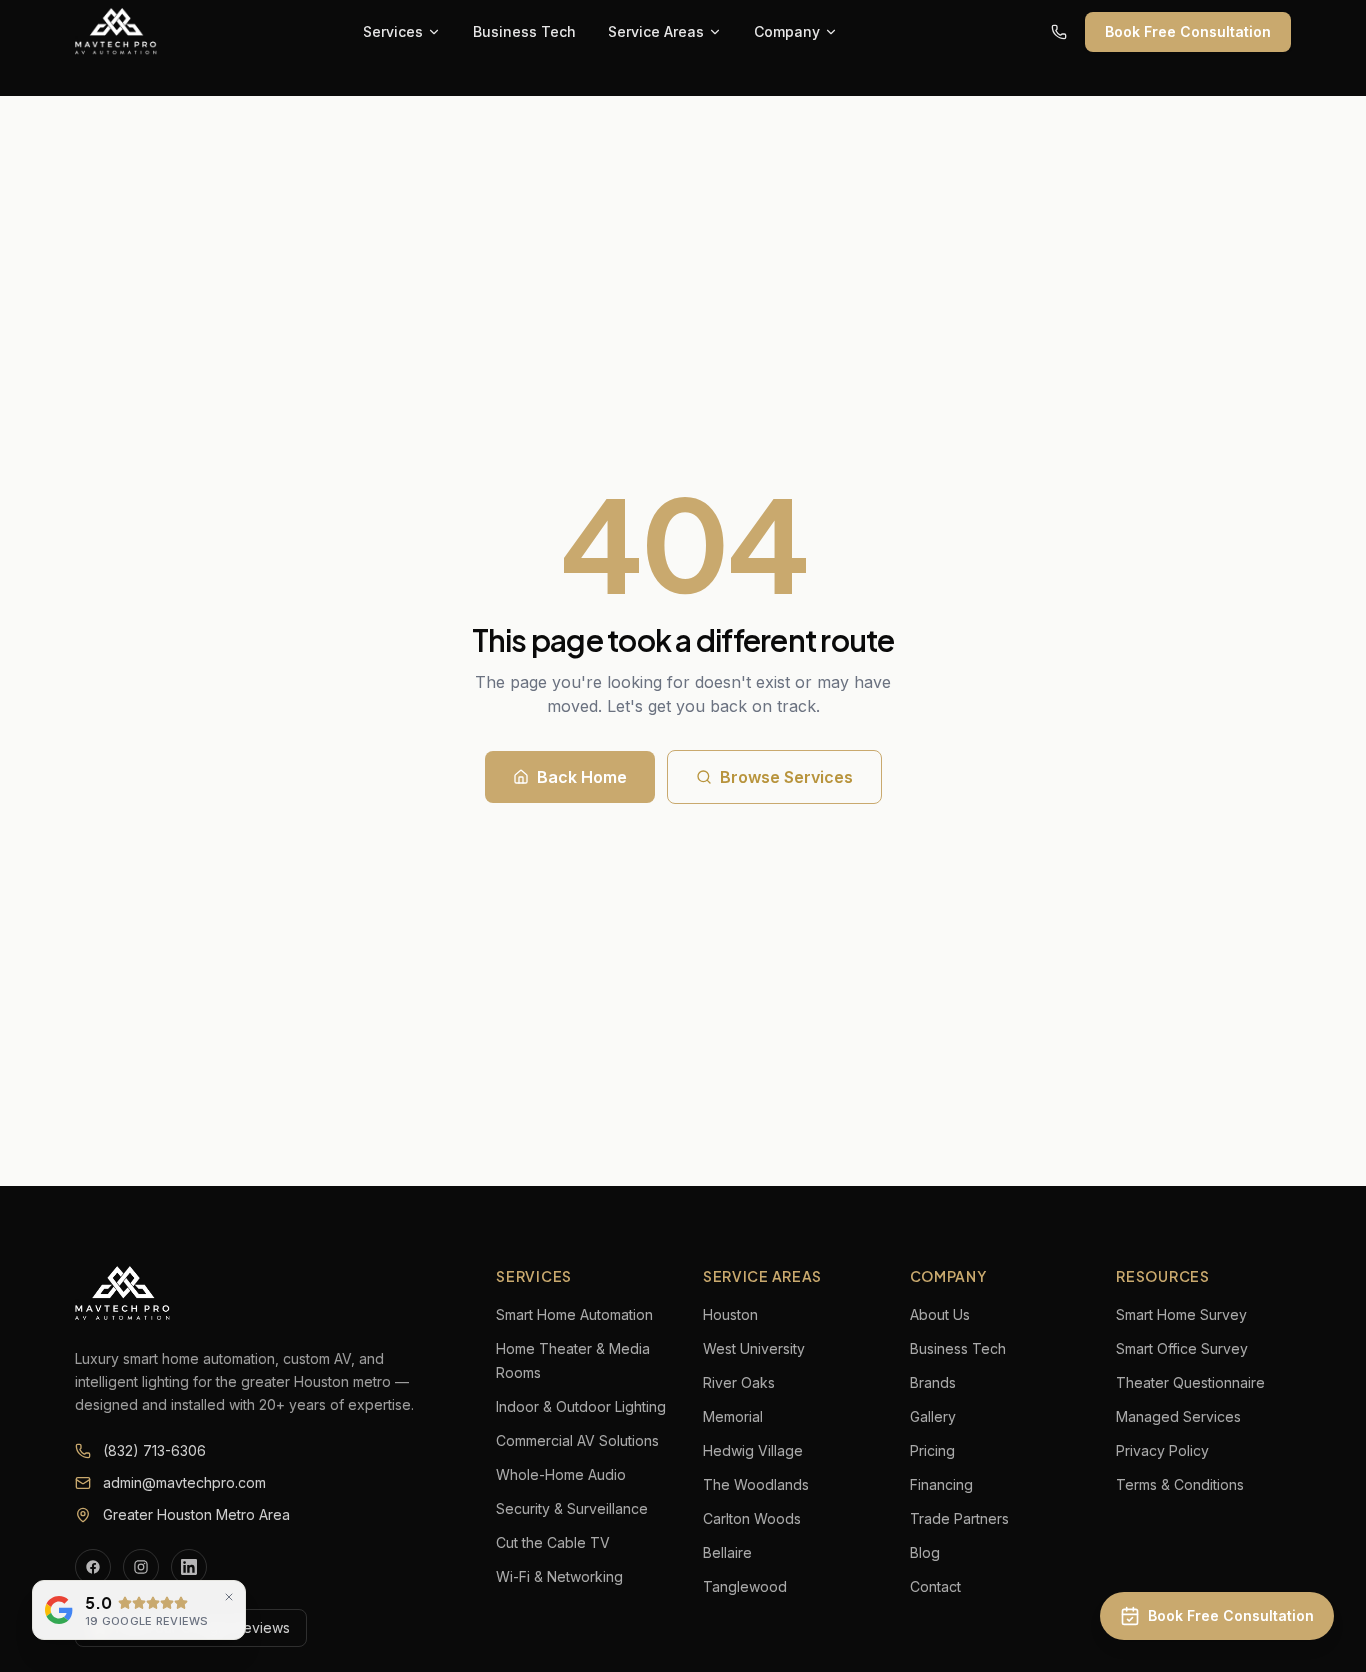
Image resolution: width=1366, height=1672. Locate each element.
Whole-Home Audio (561, 1474)
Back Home (582, 777)
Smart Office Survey (1182, 1348)
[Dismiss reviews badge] (229, 1597)
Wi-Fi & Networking (559, 1576)
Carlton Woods (752, 1518)
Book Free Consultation (1188, 31)
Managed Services (1178, 1416)
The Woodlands (756, 1484)
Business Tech (524, 31)
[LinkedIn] (189, 1567)
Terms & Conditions (1180, 1484)
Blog (925, 1552)
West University (754, 1348)
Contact (935, 1586)
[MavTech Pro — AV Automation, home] (117, 32)
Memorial (733, 1416)
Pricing (932, 1450)
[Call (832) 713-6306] (1059, 32)
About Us (940, 1314)
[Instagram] (141, 1567)
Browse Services (786, 777)
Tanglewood (745, 1586)
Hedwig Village (753, 1450)
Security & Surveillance (572, 1508)
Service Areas (656, 31)
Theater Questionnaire (1190, 1382)
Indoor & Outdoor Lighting (581, 1406)
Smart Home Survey (1181, 1314)
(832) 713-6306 (154, 1450)
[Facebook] (93, 1567)
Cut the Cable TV (553, 1542)
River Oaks (739, 1382)
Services (393, 31)
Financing (941, 1484)
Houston (730, 1314)
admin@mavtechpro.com (184, 1482)
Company (787, 31)
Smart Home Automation (574, 1314)
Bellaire (727, 1552)
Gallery (933, 1416)
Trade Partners (959, 1518)
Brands (933, 1382)
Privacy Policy (1162, 1450)
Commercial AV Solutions (577, 1440)
